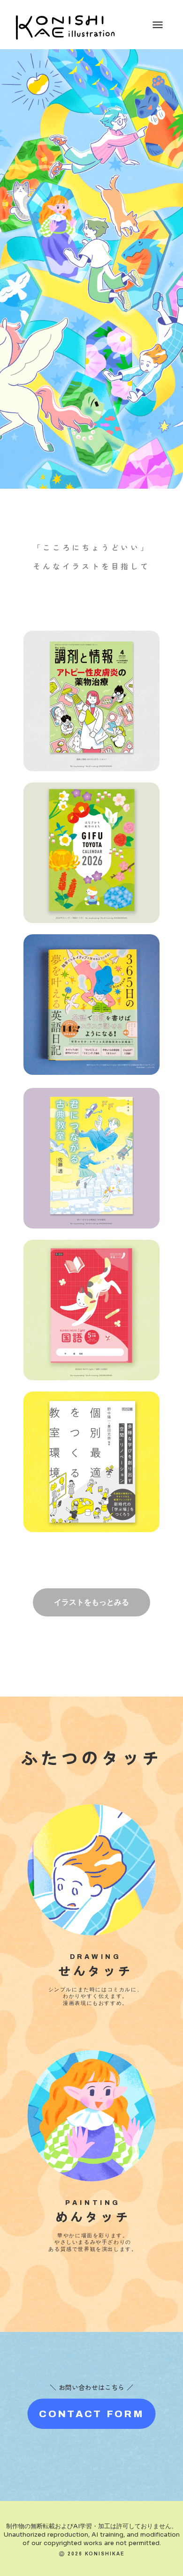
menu (158, 25)
